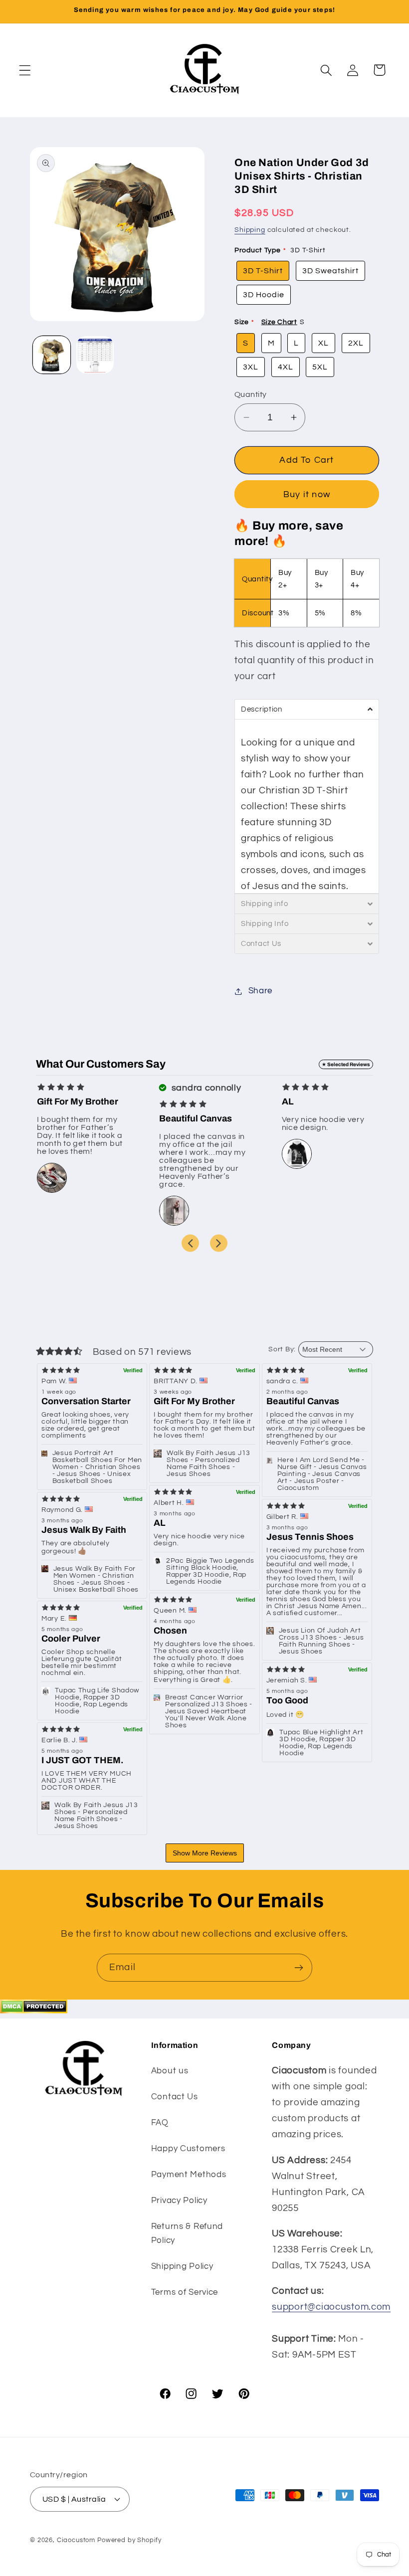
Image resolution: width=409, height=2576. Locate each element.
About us (170, 2071)
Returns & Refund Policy (187, 2233)
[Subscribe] (299, 1968)
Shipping (250, 230)
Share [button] (260, 991)
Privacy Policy (179, 2201)
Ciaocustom (76, 2540)
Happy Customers (188, 2149)
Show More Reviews (205, 1853)
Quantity (251, 394)
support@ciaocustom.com (331, 2307)
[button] (25, 70)
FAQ (160, 2123)
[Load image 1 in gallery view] (52, 355)
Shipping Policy (182, 2266)
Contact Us (175, 2097)
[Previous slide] (190, 1243)
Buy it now (307, 494)
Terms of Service (185, 2292)
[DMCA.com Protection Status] (34, 2011)
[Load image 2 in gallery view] (95, 355)
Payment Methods (189, 2175)
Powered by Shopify (129, 2540)
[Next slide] (219, 1243)
